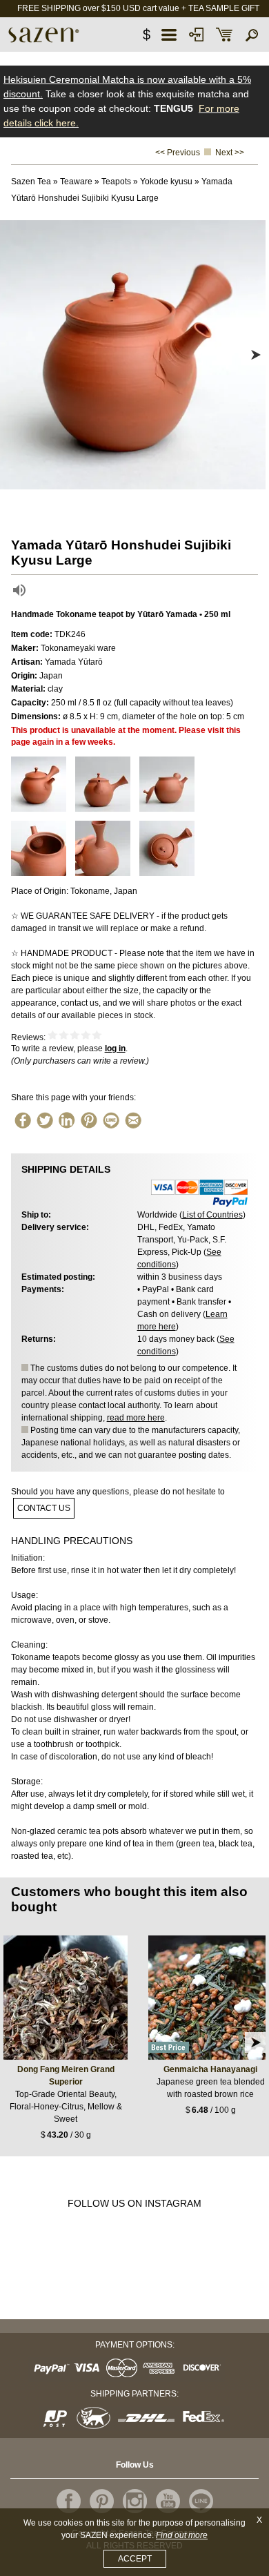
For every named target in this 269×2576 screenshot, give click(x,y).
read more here (136, 1418)
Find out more (182, 2535)
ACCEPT (135, 2559)
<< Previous (178, 153)
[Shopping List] (224, 35)
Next (255, 355)
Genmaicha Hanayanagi (210, 2069)
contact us (44, 1508)
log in (115, 1048)
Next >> (230, 153)
